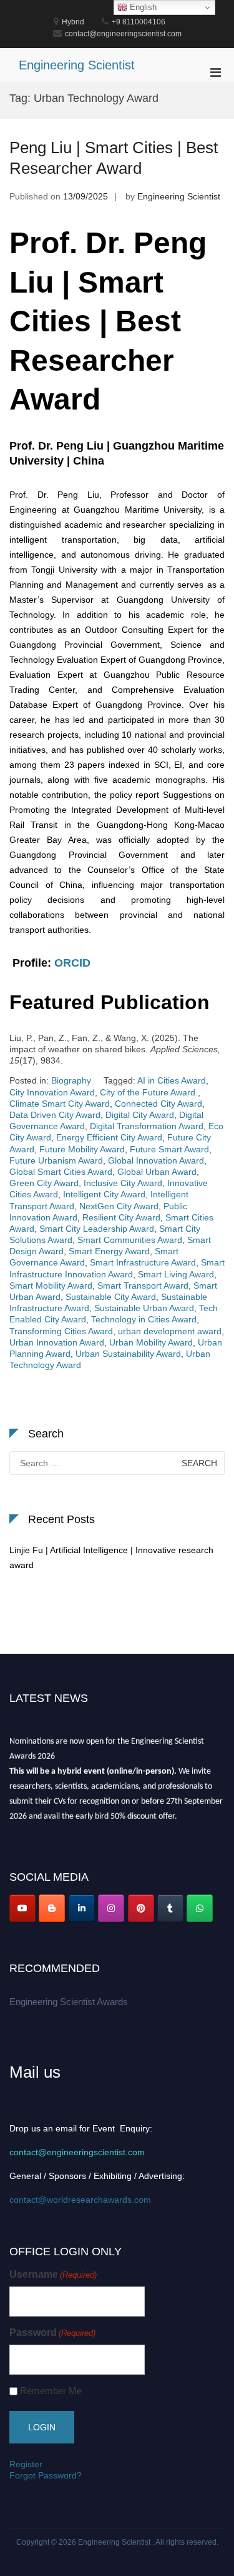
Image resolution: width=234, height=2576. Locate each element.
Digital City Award (140, 1115)
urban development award (170, 1331)
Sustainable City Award (111, 1297)
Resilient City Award (121, 1217)
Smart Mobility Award (51, 1285)
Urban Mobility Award (151, 1342)
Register (26, 2464)
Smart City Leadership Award (97, 1229)
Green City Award (44, 1183)
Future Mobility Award (82, 1149)
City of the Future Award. (149, 1092)
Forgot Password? (46, 2475)
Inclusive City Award (123, 1183)
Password (52, 2332)
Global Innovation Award (156, 1160)
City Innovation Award (52, 1092)
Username (53, 2274)
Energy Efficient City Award (109, 1137)
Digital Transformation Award (147, 1126)
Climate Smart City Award (60, 1104)
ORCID (72, 963)
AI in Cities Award (172, 1080)
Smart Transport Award (143, 1285)
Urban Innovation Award (57, 1342)
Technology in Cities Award (144, 1319)
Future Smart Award (169, 1149)
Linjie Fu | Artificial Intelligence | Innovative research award (111, 1557)
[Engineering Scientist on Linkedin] (82, 1908)
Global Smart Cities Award (61, 1172)
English (142, 7)
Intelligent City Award (104, 1194)
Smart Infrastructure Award (143, 1262)
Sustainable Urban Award (144, 1308)
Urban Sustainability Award (128, 1354)
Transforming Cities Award (61, 1331)
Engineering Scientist (77, 65)
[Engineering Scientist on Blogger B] (52, 1908)
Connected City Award (158, 1104)
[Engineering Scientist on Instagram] (111, 1908)
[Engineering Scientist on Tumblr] (170, 1908)
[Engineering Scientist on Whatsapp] (200, 1908)
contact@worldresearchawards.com (80, 2200)
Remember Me (51, 2391)
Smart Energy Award (109, 1251)
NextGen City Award (119, 1206)
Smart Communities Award (130, 1240)
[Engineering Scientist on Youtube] (22, 1908)
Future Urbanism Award (56, 1160)
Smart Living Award (176, 1274)
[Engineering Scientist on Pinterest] (141, 1908)
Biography (71, 1080)
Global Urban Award (157, 1172)
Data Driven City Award (55, 1115)
